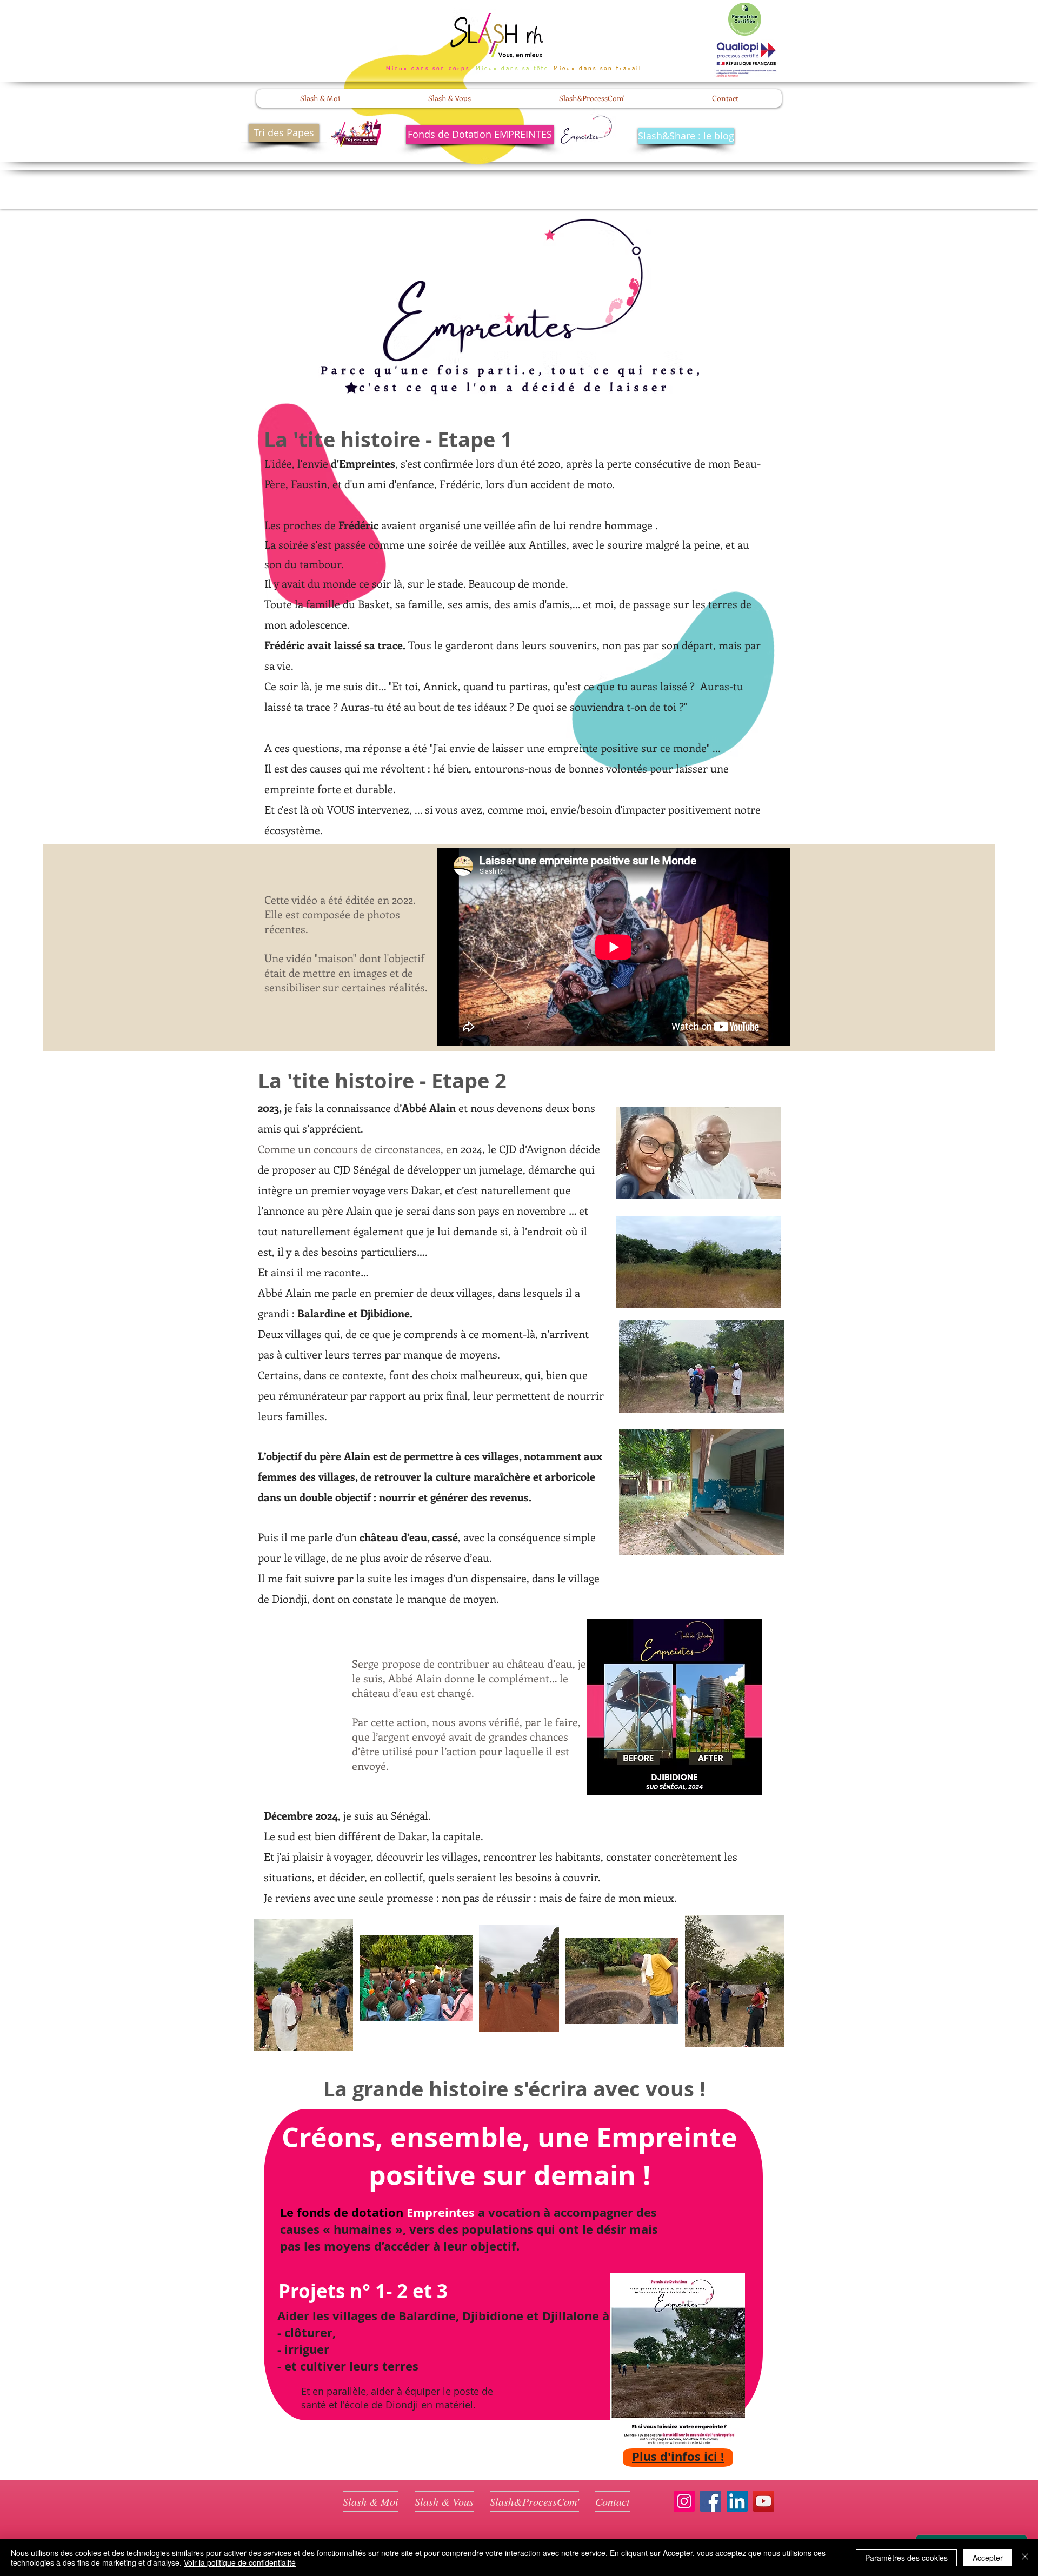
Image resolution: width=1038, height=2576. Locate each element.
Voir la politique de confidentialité (240, 2562)
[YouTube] (764, 2501)
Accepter (988, 2558)
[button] (320, 98)
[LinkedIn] (737, 2501)
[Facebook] (711, 2501)
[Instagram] (684, 2501)
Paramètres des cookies (906, 2558)
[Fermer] (1025, 2558)
